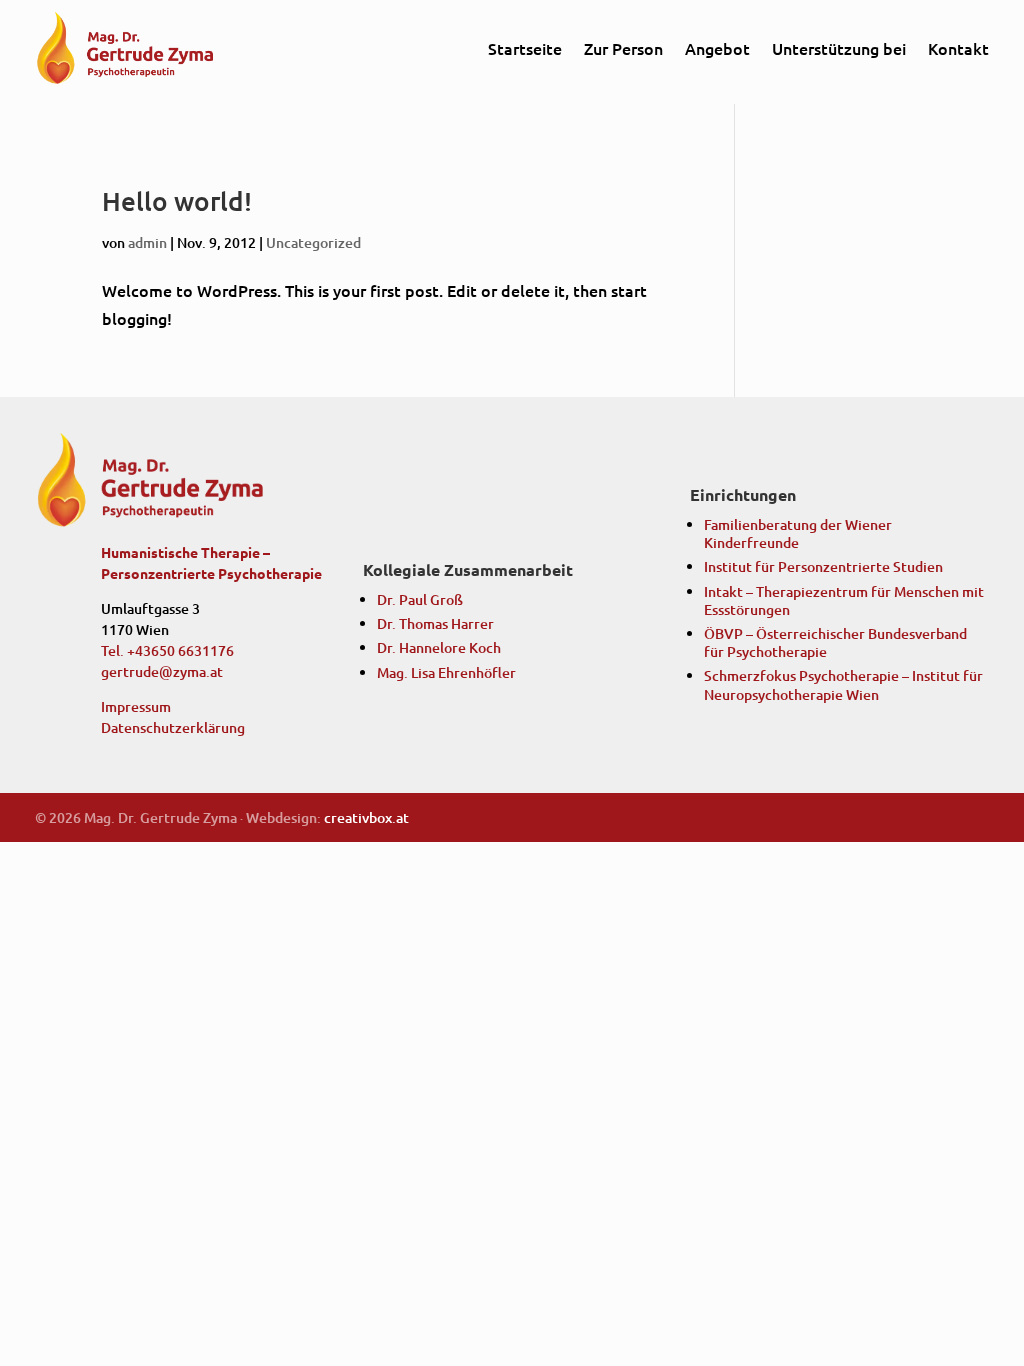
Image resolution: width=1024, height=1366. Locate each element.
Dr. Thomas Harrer (435, 623)
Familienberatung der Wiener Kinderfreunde (798, 533)
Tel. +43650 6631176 (167, 650)
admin (147, 242)
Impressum (136, 706)
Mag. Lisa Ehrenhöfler (446, 672)
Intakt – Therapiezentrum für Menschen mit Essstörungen (844, 600)
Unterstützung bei (839, 48)
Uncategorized (313, 242)
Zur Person (623, 48)
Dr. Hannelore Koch (439, 647)
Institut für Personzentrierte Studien (823, 566)
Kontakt (958, 48)
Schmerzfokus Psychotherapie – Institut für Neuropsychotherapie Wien (843, 684)
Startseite (525, 48)
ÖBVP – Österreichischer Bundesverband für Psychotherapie (835, 642)
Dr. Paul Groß (420, 599)
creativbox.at (366, 817)
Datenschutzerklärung (173, 727)
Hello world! (177, 200)
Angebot (717, 48)
